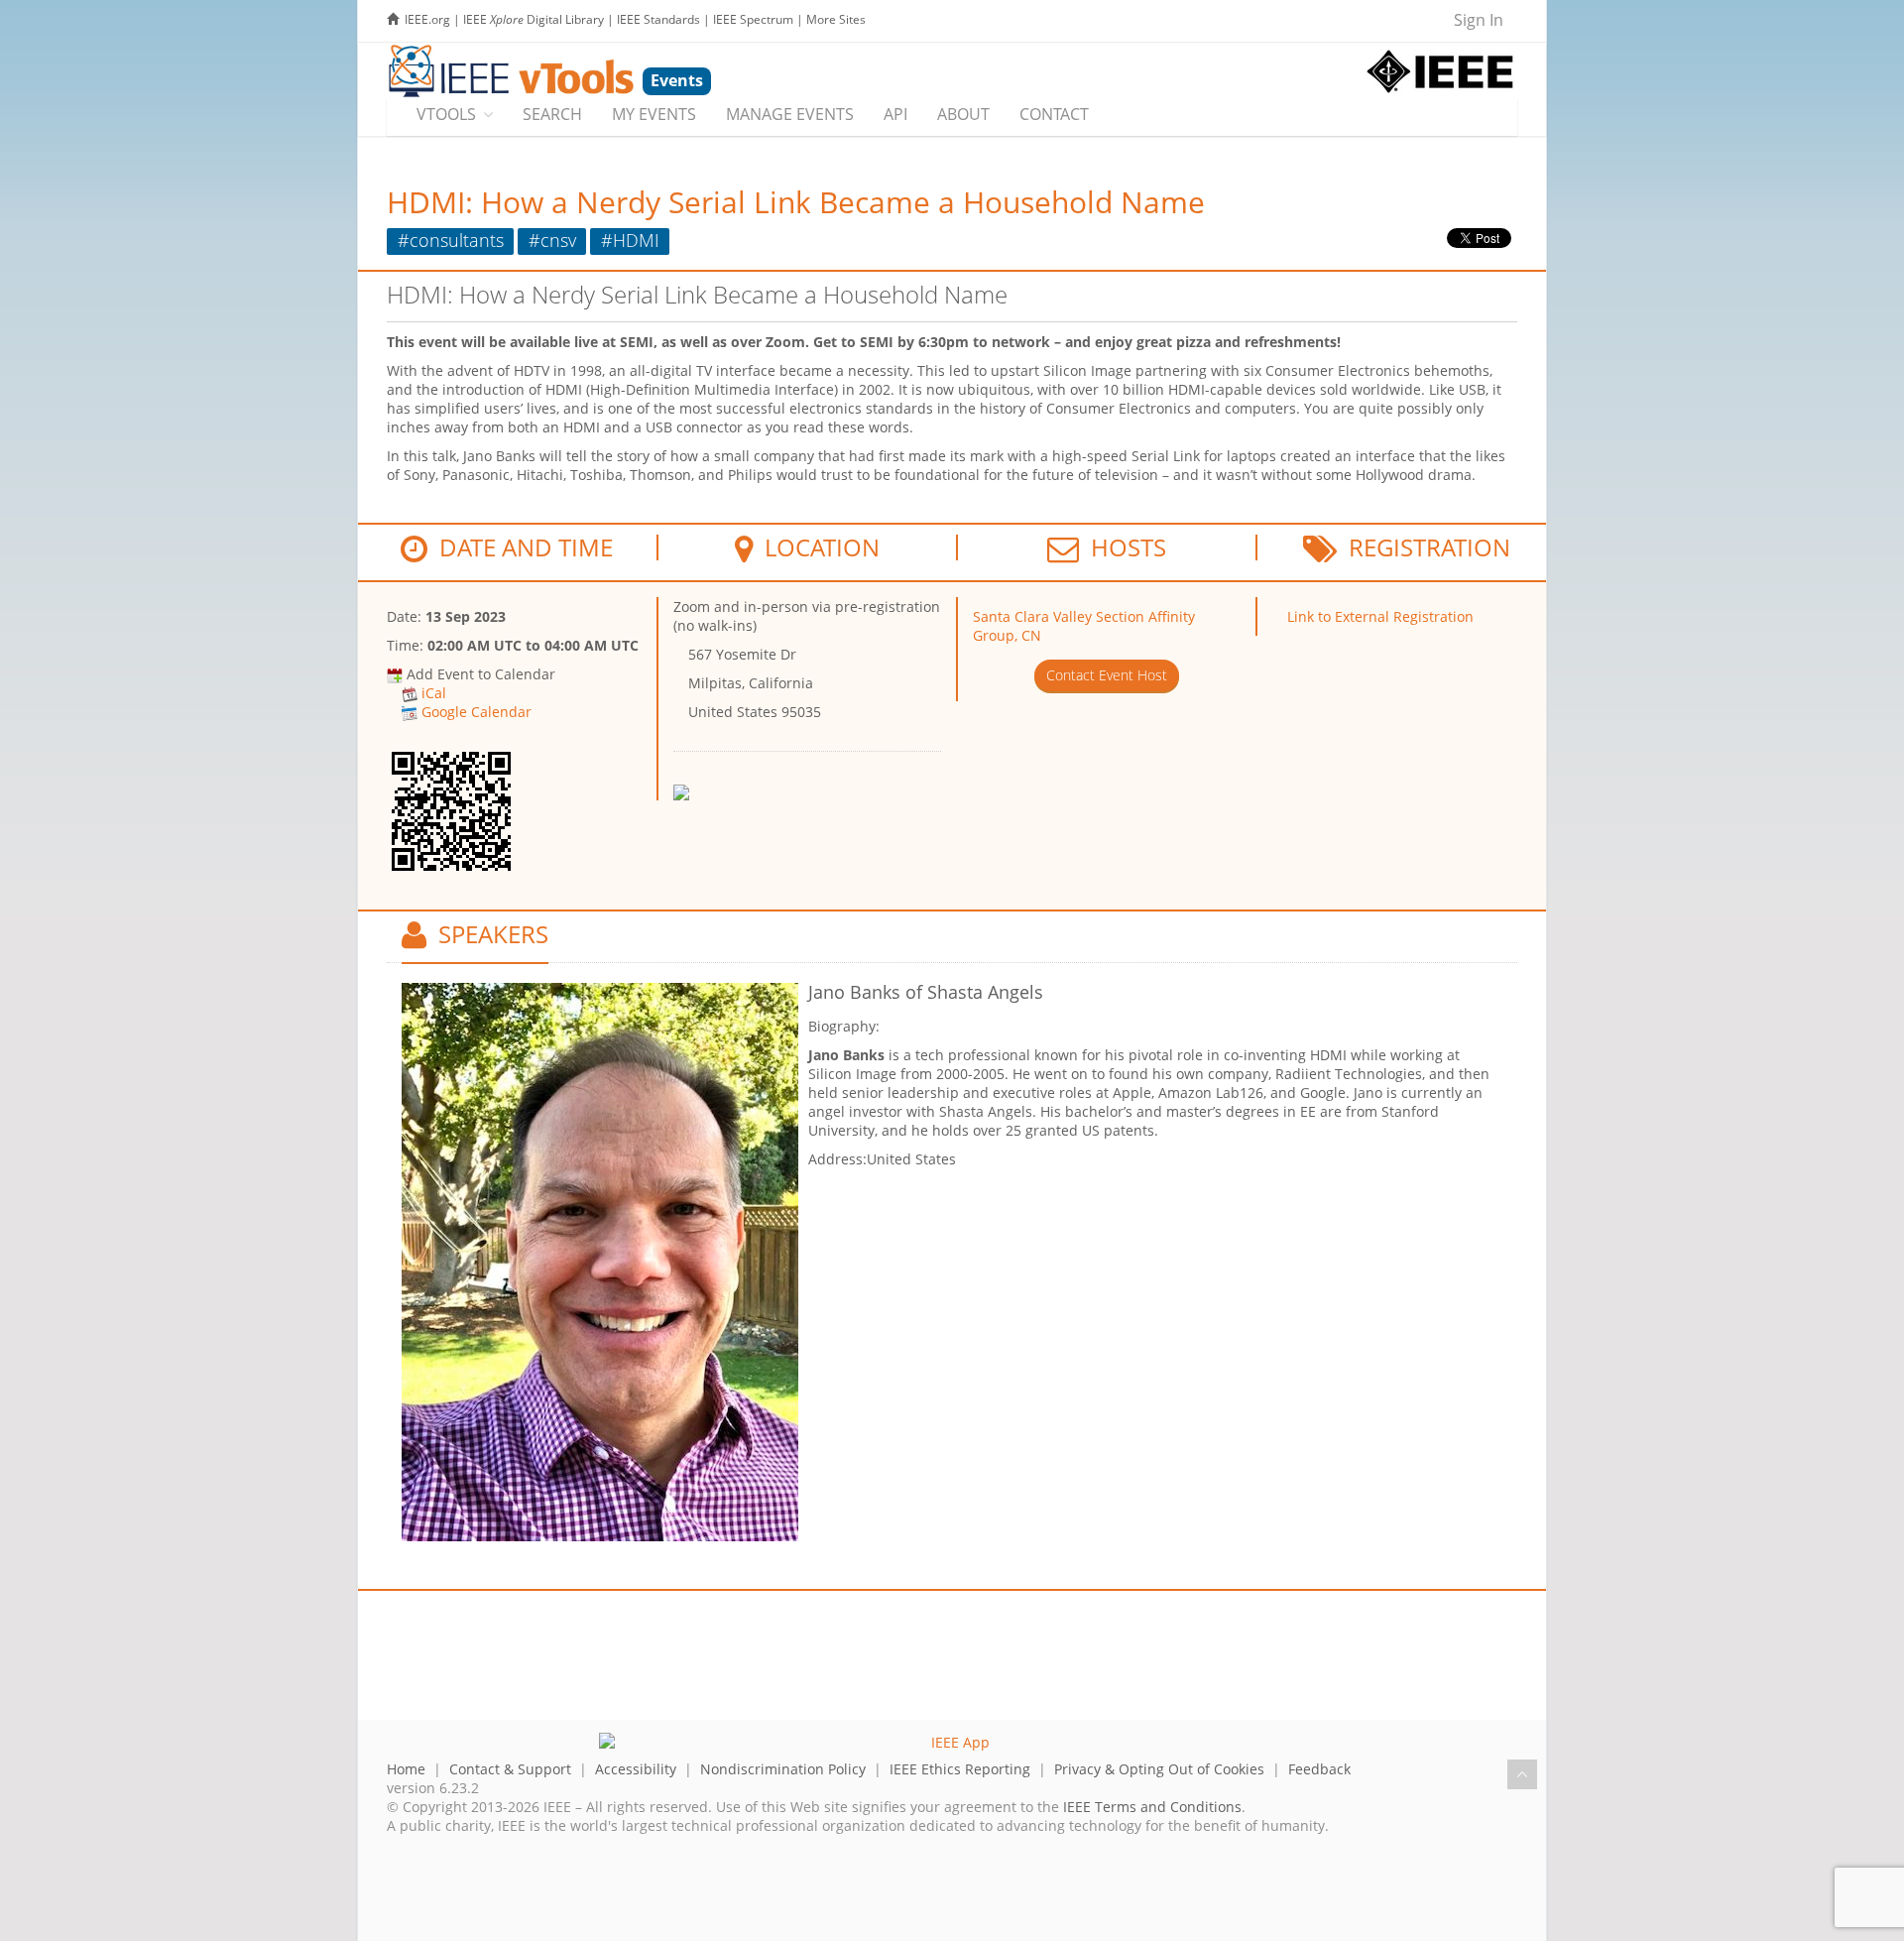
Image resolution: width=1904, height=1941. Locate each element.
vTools (446, 114)
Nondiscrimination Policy (783, 1769)
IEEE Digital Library (534, 19)
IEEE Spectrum (753, 19)
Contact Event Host (1107, 675)
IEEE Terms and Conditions (1152, 1807)
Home (406, 1769)
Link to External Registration (1380, 616)
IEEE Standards (658, 19)
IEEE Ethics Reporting (960, 1769)
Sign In (1479, 20)
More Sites (836, 19)
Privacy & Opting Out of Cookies (1159, 1769)
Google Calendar (476, 712)
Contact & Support (510, 1769)
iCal (434, 693)
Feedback (1319, 1769)
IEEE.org (427, 19)
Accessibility (636, 1769)
